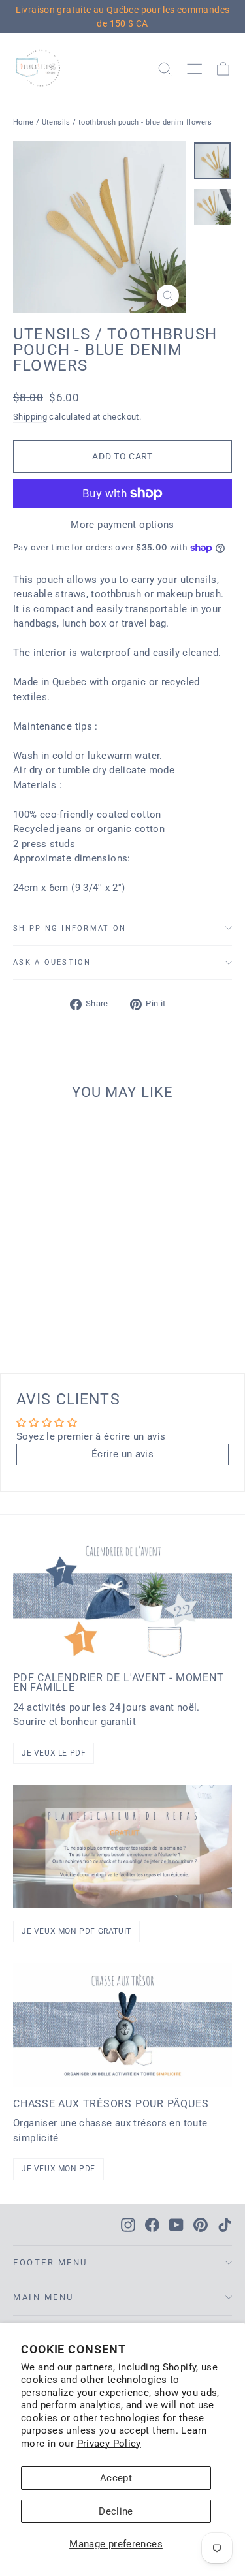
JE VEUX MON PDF (58, 2169)
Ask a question (52, 962)
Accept (116, 2478)
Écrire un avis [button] (122, 1454)
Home (24, 122)
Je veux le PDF (54, 1753)
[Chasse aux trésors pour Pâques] (122, 2025)
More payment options (122, 525)
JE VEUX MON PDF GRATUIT (76, 1931)
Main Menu (43, 2297)
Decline (116, 2511)
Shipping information (70, 928)
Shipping (30, 417)
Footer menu (50, 2262)
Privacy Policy (109, 2444)
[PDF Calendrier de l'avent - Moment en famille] (122, 1598)
